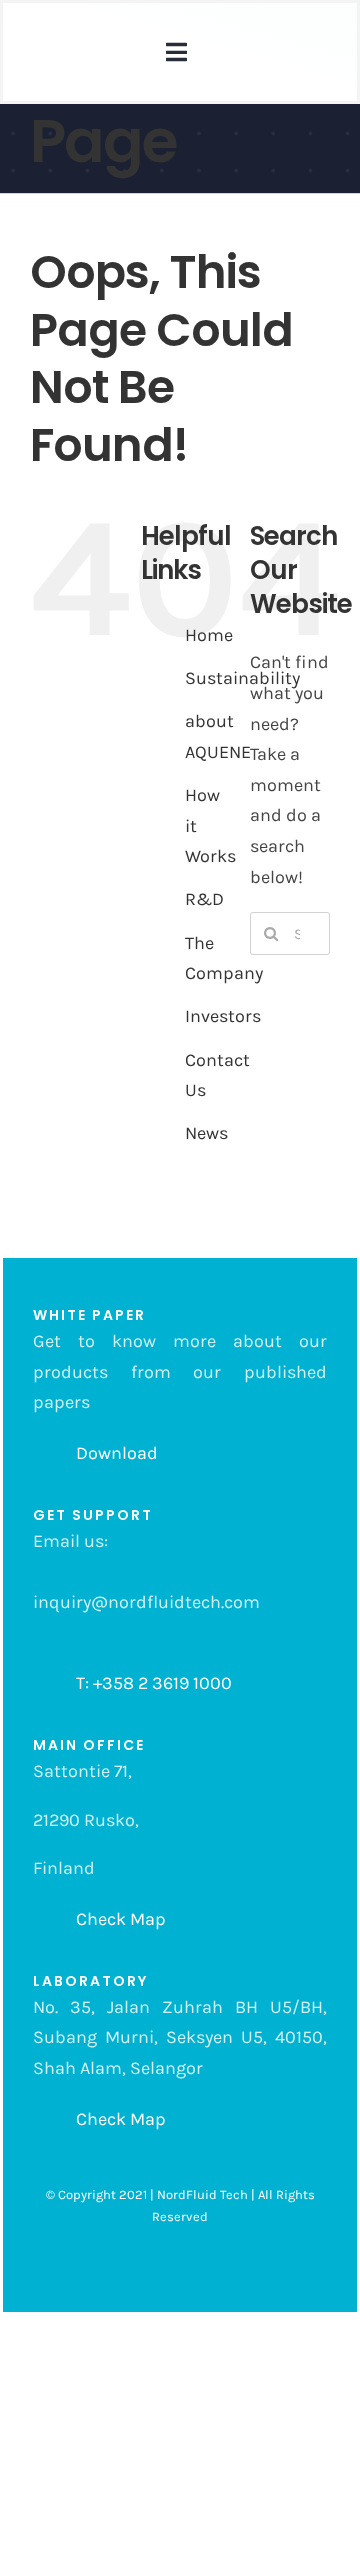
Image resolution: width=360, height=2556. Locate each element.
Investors (223, 1016)
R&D (204, 899)
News (206, 1133)
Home (209, 635)
